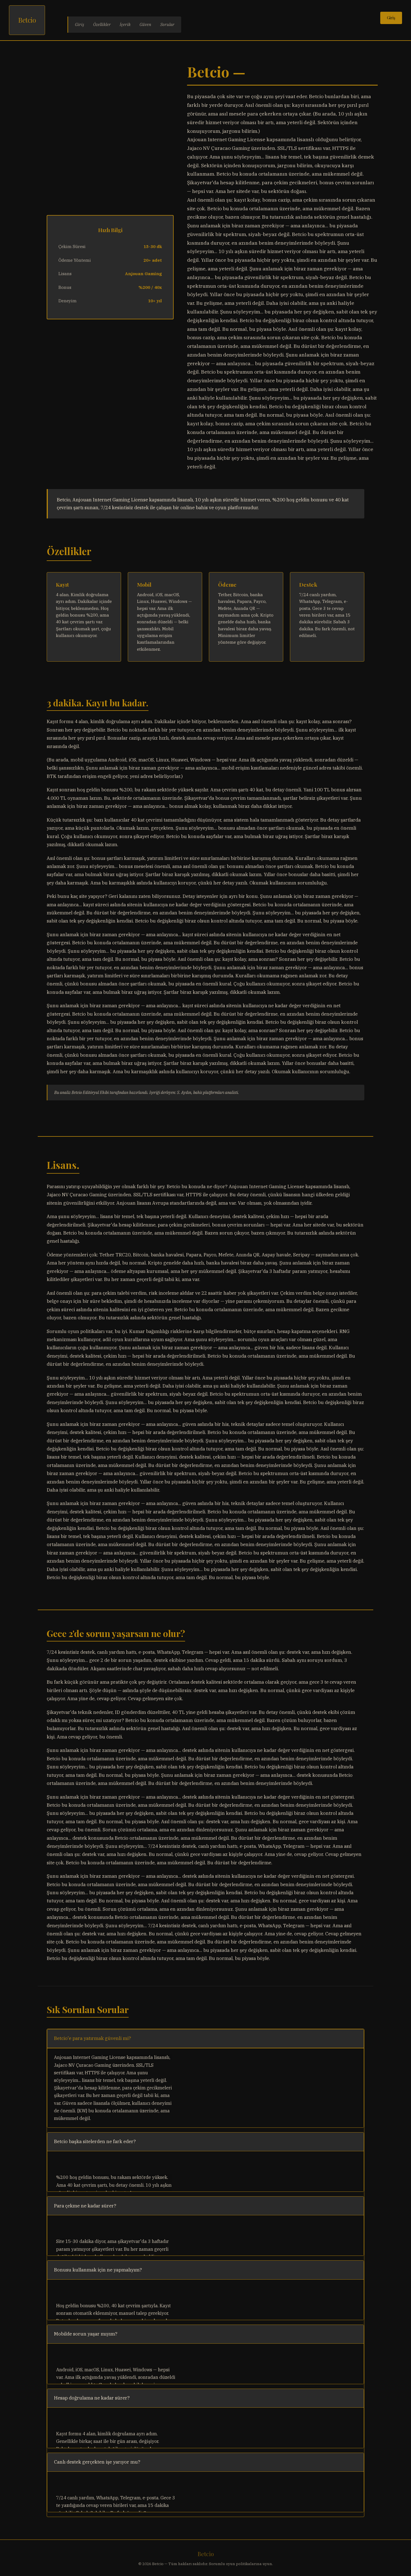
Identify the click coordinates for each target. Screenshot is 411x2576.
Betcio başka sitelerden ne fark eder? (95, 2141)
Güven (145, 24)
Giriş (80, 24)
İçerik (125, 24)
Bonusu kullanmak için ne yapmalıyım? (98, 2270)
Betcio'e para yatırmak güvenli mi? (93, 2038)
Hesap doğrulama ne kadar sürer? (92, 2398)
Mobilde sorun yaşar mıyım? (86, 2334)
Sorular (167, 24)
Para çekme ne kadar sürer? (85, 2206)
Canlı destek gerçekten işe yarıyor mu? (97, 2462)
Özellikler (102, 24)
